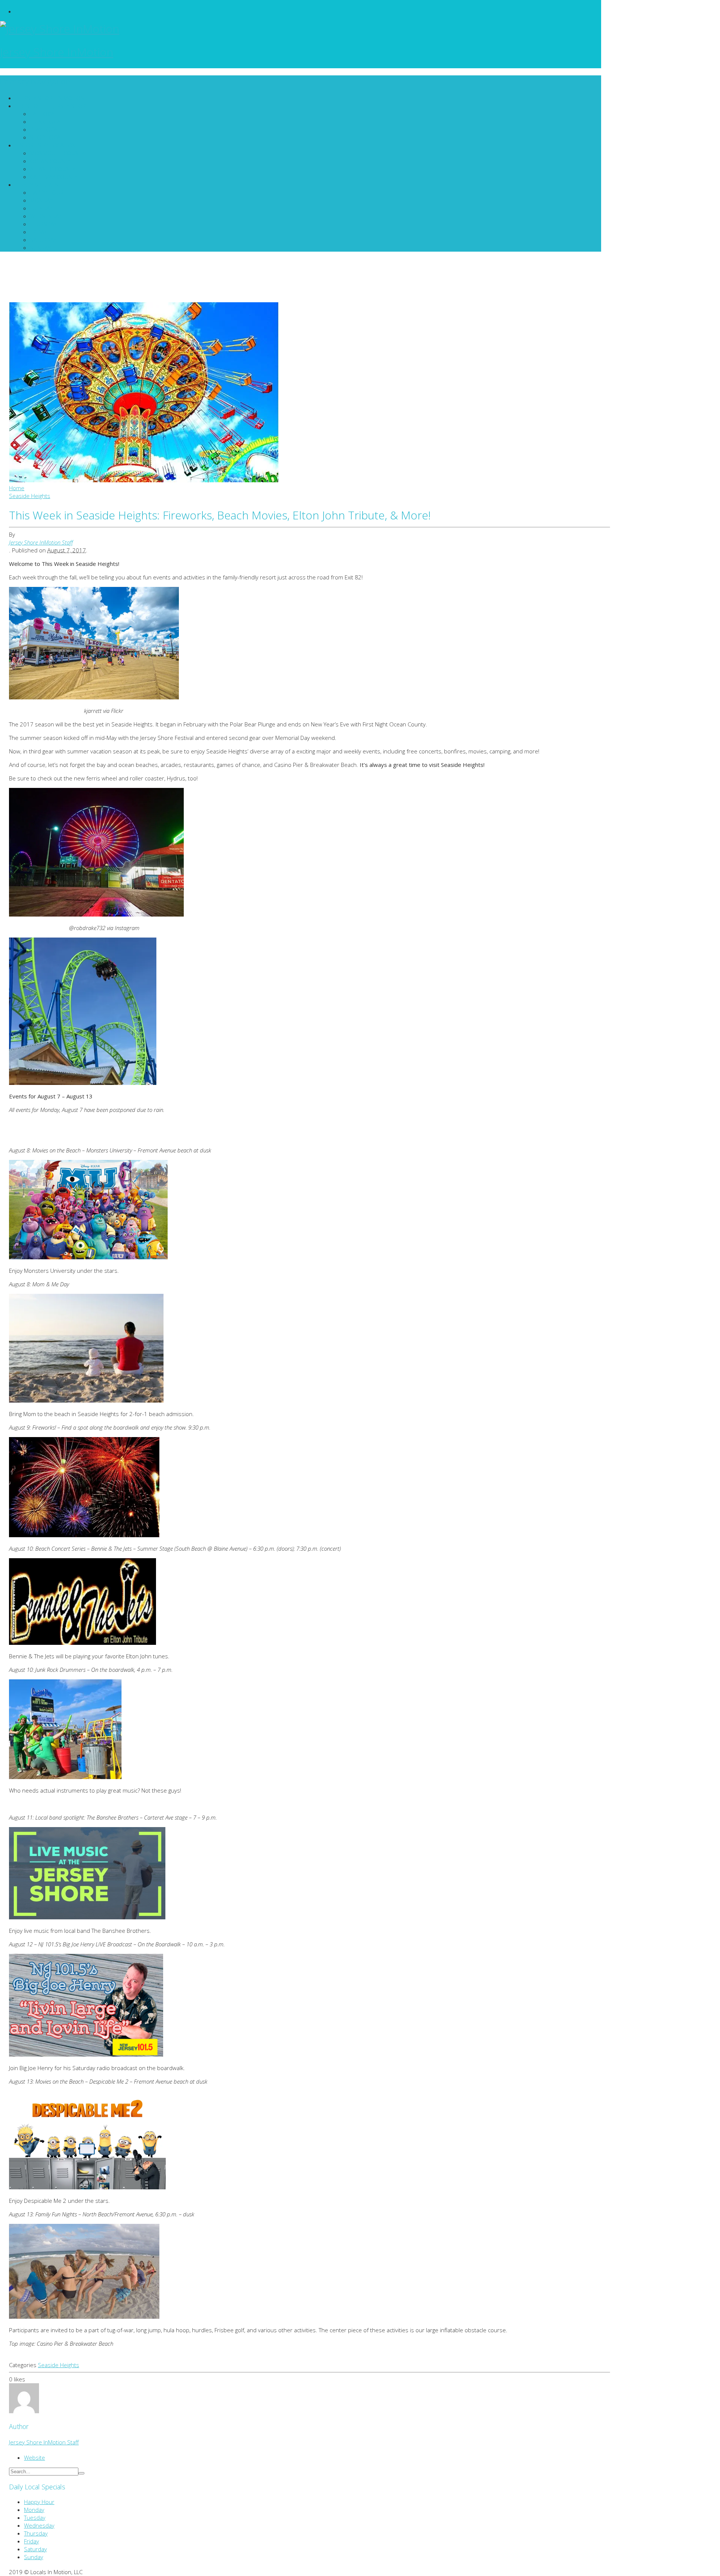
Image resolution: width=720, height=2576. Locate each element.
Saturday (43, 240)
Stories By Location (48, 145)
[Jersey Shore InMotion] (301, 29)
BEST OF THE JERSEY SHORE (54, 106)
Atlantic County (52, 169)
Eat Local (43, 114)
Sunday (40, 248)
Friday (38, 232)
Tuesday (41, 208)
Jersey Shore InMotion (57, 52)
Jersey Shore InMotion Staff (41, 542)
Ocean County (50, 161)
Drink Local (46, 122)
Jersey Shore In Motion (52, 98)
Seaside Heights (58, 2365)
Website (34, 2457)
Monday (41, 200)
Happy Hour (47, 192)
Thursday (43, 224)
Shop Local (46, 137)
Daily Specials (39, 185)
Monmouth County (57, 153)
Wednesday (46, 216)
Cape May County (54, 177)
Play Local (45, 129)
